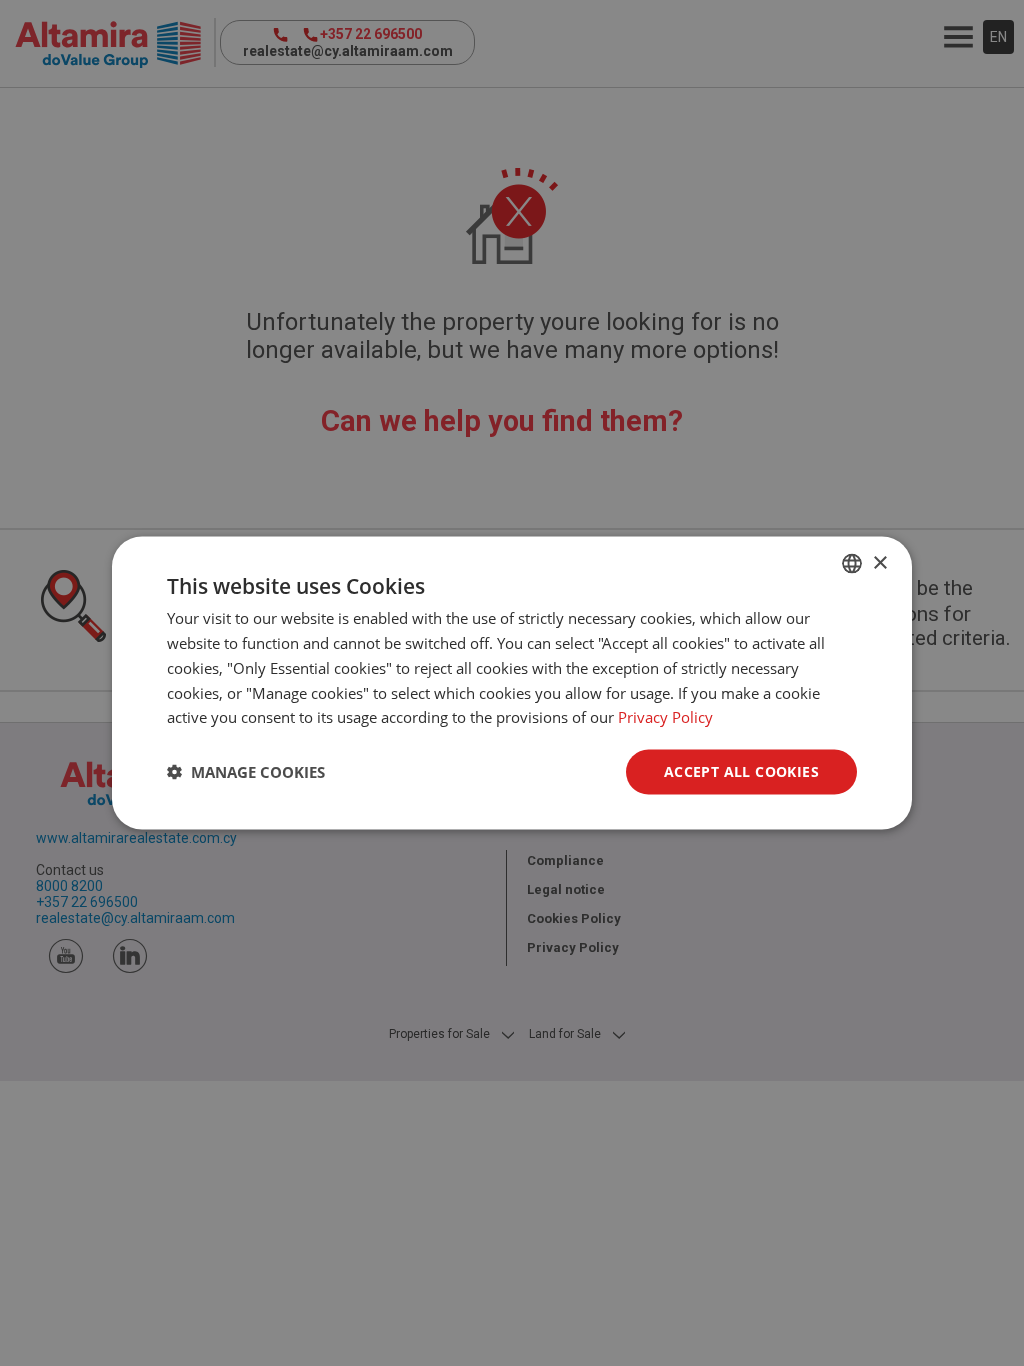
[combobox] (852, 564)
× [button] (879, 562)
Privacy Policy (665, 717)
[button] (246, 772)
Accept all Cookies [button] (741, 771)
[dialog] (512, 683)
